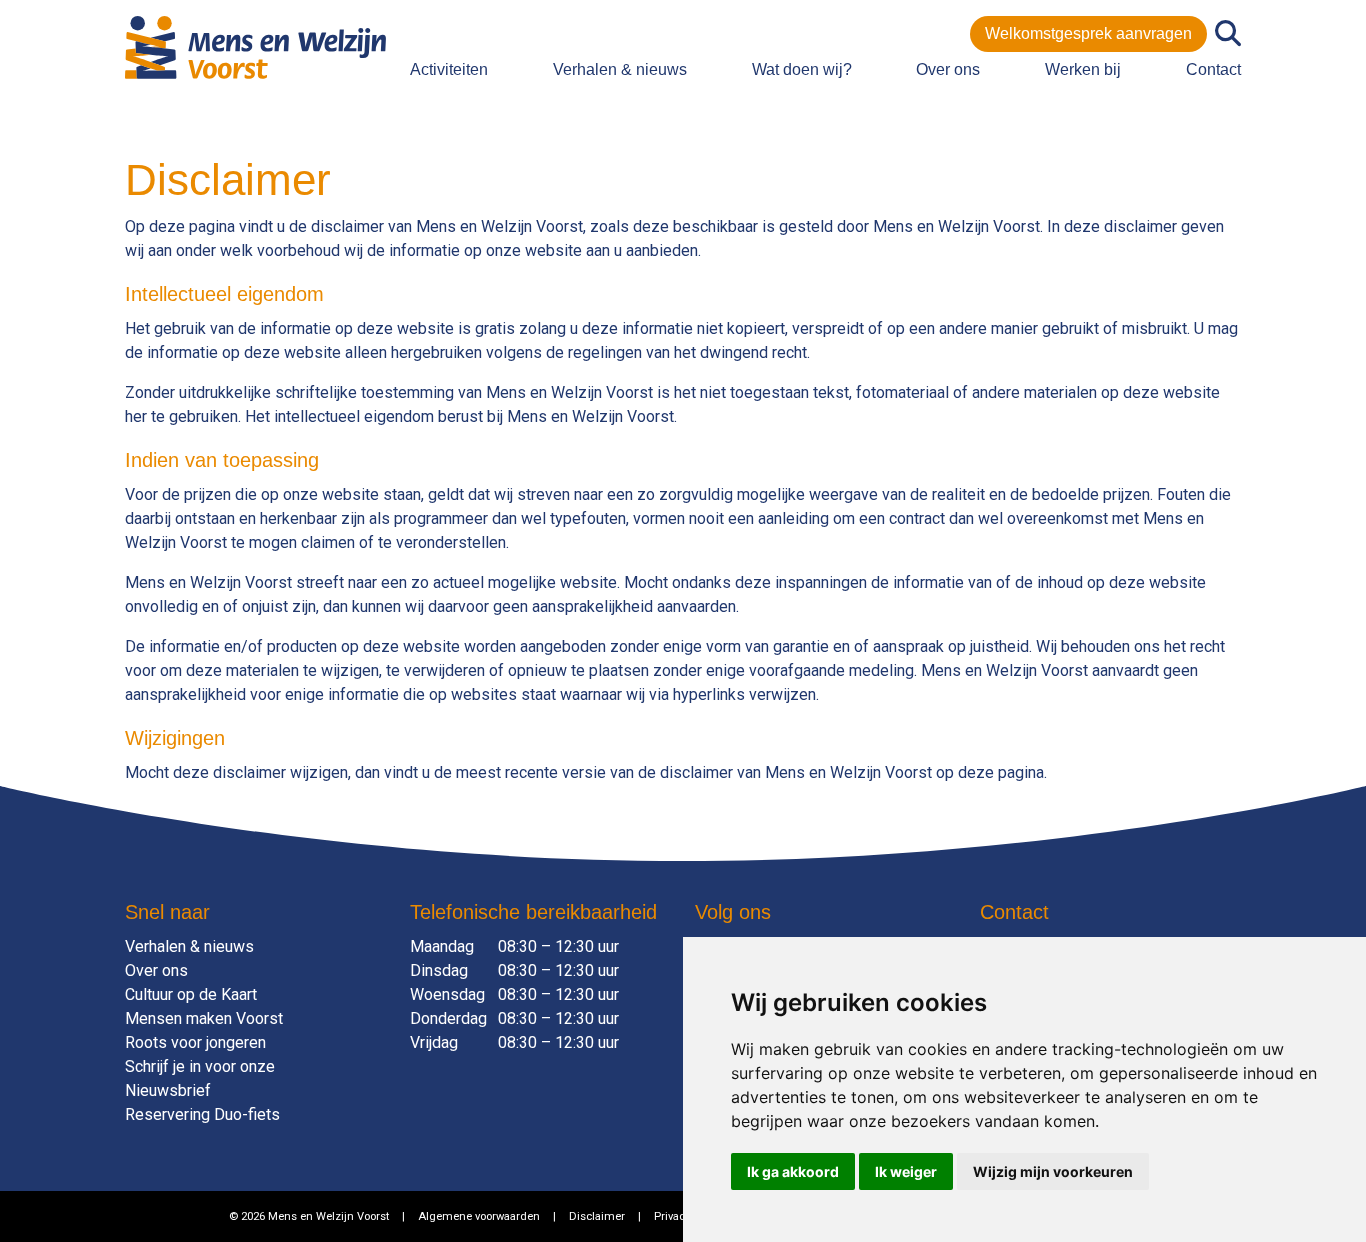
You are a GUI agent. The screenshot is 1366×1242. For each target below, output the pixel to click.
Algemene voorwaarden (479, 1216)
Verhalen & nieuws (620, 69)
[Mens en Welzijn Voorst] (255, 46)
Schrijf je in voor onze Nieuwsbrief (200, 1078)
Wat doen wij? (802, 69)
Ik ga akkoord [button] (793, 1171)
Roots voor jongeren (195, 1042)
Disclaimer (597, 1216)
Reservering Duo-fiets (202, 1114)
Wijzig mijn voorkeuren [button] (1053, 1171)
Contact (1213, 69)
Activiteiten (449, 69)
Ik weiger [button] (906, 1171)
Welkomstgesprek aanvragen (1088, 33)
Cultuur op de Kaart (191, 994)
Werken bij (1083, 69)
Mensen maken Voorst (204, 1018)
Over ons (948, 69)
